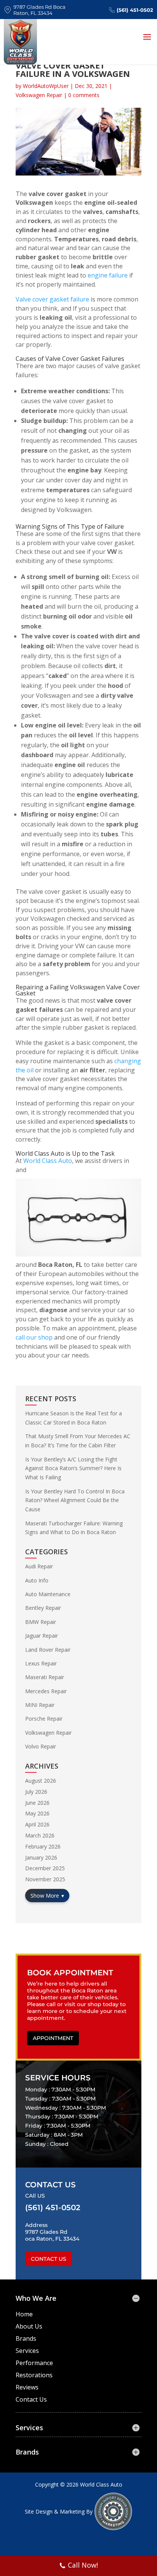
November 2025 (45, 1879)
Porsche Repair (44, 1719)
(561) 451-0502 (135, 10)
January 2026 (41, 1857)
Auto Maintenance (48, 1594)
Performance (34, 2363)
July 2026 (36, 1792)
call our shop (34, 1337)
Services (27, 2351)
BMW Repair (41, 1622)
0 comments (84, 95)
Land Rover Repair (48, 1650)
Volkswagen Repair (39, 95)
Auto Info (37, 1580)
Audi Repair (39, 1566)
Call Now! (83, 2565)
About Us (29, 2326)
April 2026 (37, 1824)
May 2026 (37, 1813)
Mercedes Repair (46, 1691)
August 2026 (41, 1781)
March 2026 (40, 1835)
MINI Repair (40, 1705)
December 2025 (45, 1868)
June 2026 (37, 1803)
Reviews (27, 2387)
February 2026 (43, 1846)
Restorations (34, 2375)
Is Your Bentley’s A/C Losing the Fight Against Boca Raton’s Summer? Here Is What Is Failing (73, 1468)
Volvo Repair (41, 1746)
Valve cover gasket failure (52, 299)
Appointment (53, 2038)
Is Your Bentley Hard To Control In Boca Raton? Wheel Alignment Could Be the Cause (75, 1500)
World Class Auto (48, 1161)
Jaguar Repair (42, 1636)
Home (24, 2314)
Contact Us (49, 2259)
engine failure (108, 275)
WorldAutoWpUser (46, 86)
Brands (26, 2338)
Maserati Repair (45, 1677)
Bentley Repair (43, 1608)
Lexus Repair (41, 1663)
